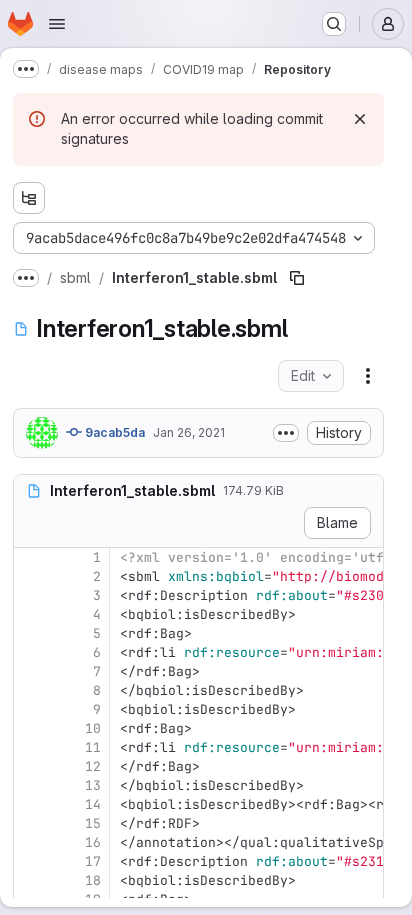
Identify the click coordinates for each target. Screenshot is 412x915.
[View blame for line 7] (31, 671)
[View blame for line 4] (31, 614)
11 (93, 747)
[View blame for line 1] (31, 557)
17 (93, 861)
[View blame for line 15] (31, 823)
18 (93, 880)
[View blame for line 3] (31, 595)
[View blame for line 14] (31, 804)
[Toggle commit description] (286, 433)
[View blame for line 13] (31, 785)
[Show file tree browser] (29, 198)
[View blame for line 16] (31, 842)
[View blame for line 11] (31, 747)
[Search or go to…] (334, 24)
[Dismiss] (360, 119)
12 (93, 766)
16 (93, 842)
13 (93, 785)
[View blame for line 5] (31, 633)
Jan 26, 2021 (189, 432)
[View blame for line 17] (31, 861)
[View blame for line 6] (31, 652)
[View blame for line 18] (31, 880)
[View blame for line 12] (31, 766)
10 (93, 728)
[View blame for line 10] (31, 728)
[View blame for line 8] (31, 690)
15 (93, 823)
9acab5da (113, 432)
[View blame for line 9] (31, 709)
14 (93, 804)
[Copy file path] (297, 278)
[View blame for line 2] (31, 576)
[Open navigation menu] (57, 24)
